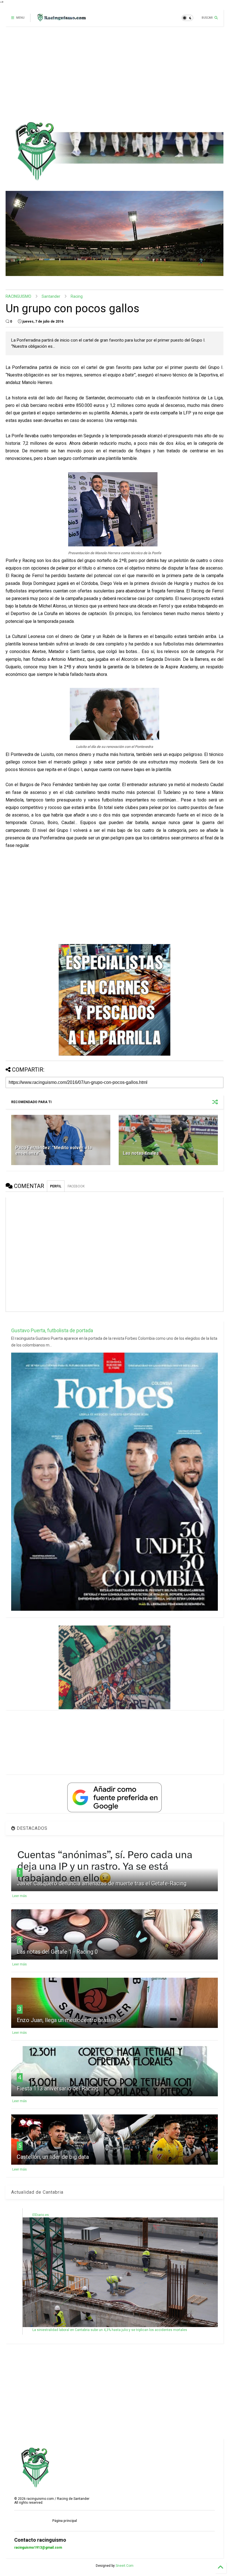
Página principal (65, 2521)
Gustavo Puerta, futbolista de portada (52, 1330)
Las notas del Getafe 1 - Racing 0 (57, 1952)
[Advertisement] (112, 74)
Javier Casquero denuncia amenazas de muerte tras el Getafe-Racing (102, 1883)
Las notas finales (141, 1153)
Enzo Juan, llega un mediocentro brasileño (69, 2020)
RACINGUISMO (18, 296)
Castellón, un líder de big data (53, 2157)
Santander (51, 296)
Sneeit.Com (125, 2566)
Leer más (20, 1896)
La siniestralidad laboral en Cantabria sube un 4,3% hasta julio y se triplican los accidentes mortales (110, 2330)
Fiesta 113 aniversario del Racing (58, 2088)
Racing (77, 296)
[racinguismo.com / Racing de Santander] (61, 20)
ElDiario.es (41, 2215)
